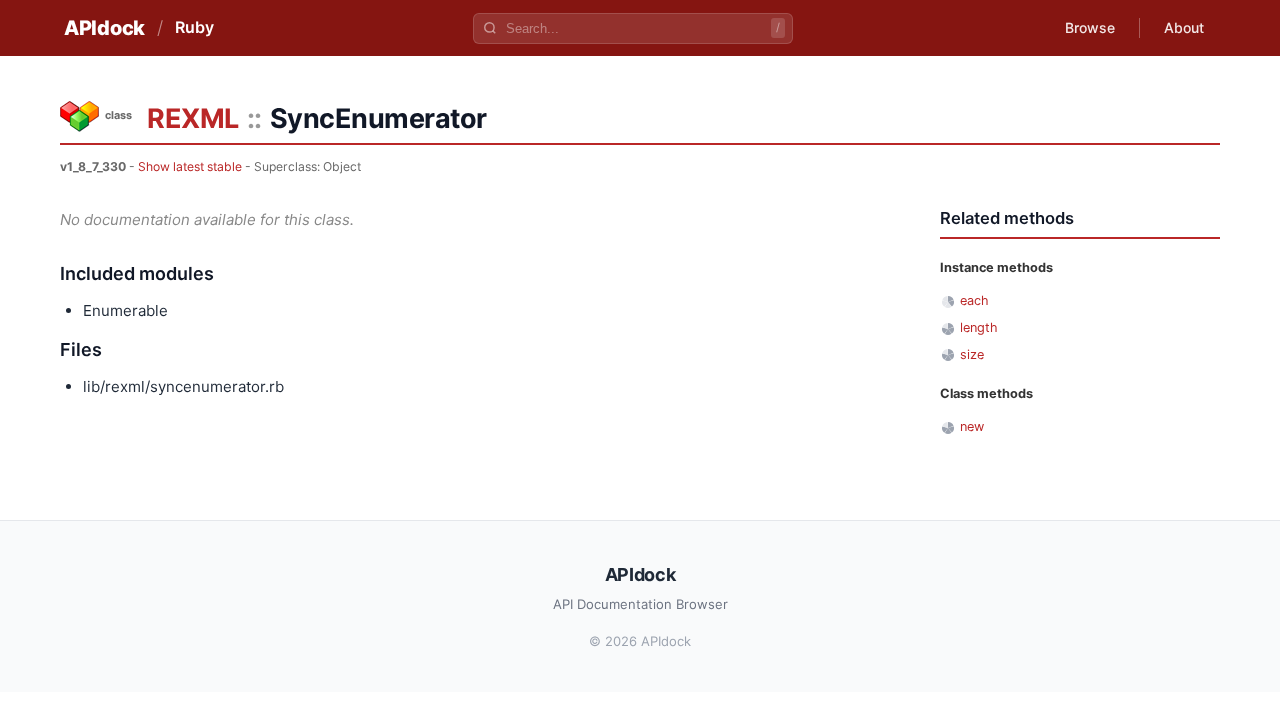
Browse (1090, 27)
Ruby (194, 27)
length (979, 327)
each (974, 300)
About (1184, 27)
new (972, 426)
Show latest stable (190, 166)
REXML (193, 118)
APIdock (104, 28)
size (972, 354)
